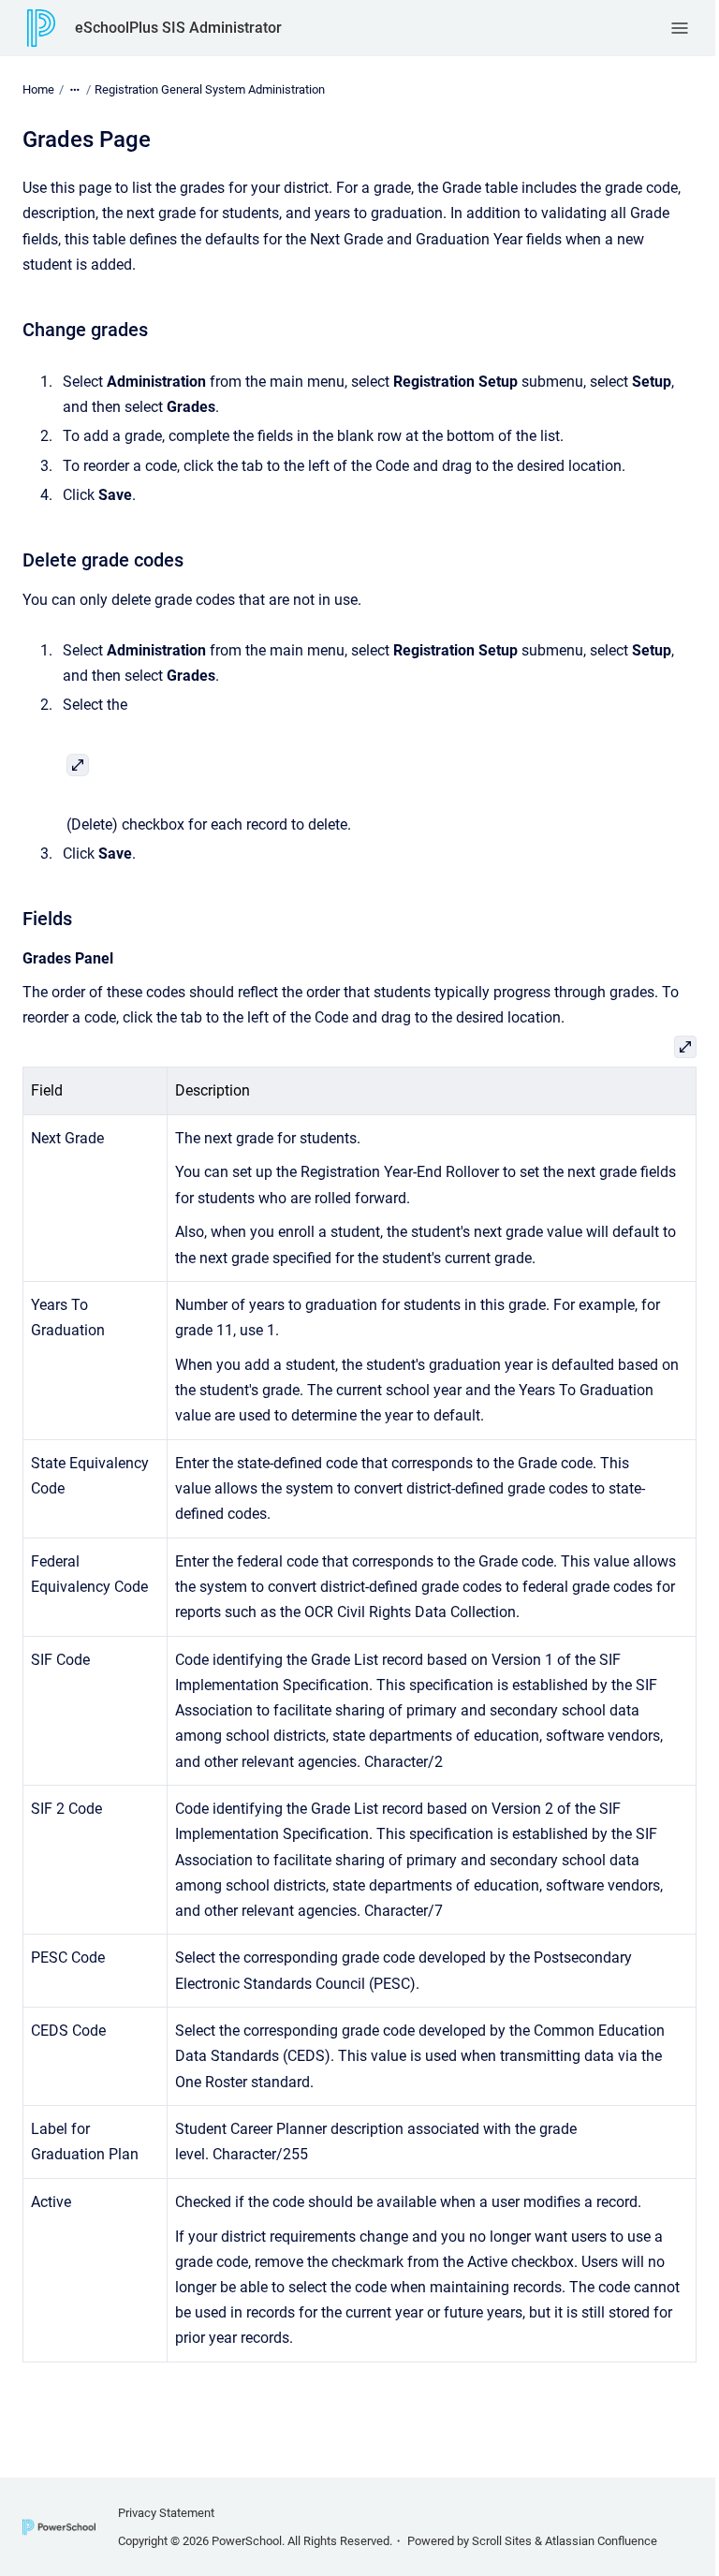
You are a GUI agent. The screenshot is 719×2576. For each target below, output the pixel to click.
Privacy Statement (166, 2513)
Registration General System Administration (210, 89)
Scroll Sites (502, 2541)
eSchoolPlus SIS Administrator (178, 28)
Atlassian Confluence (601, 2541)
